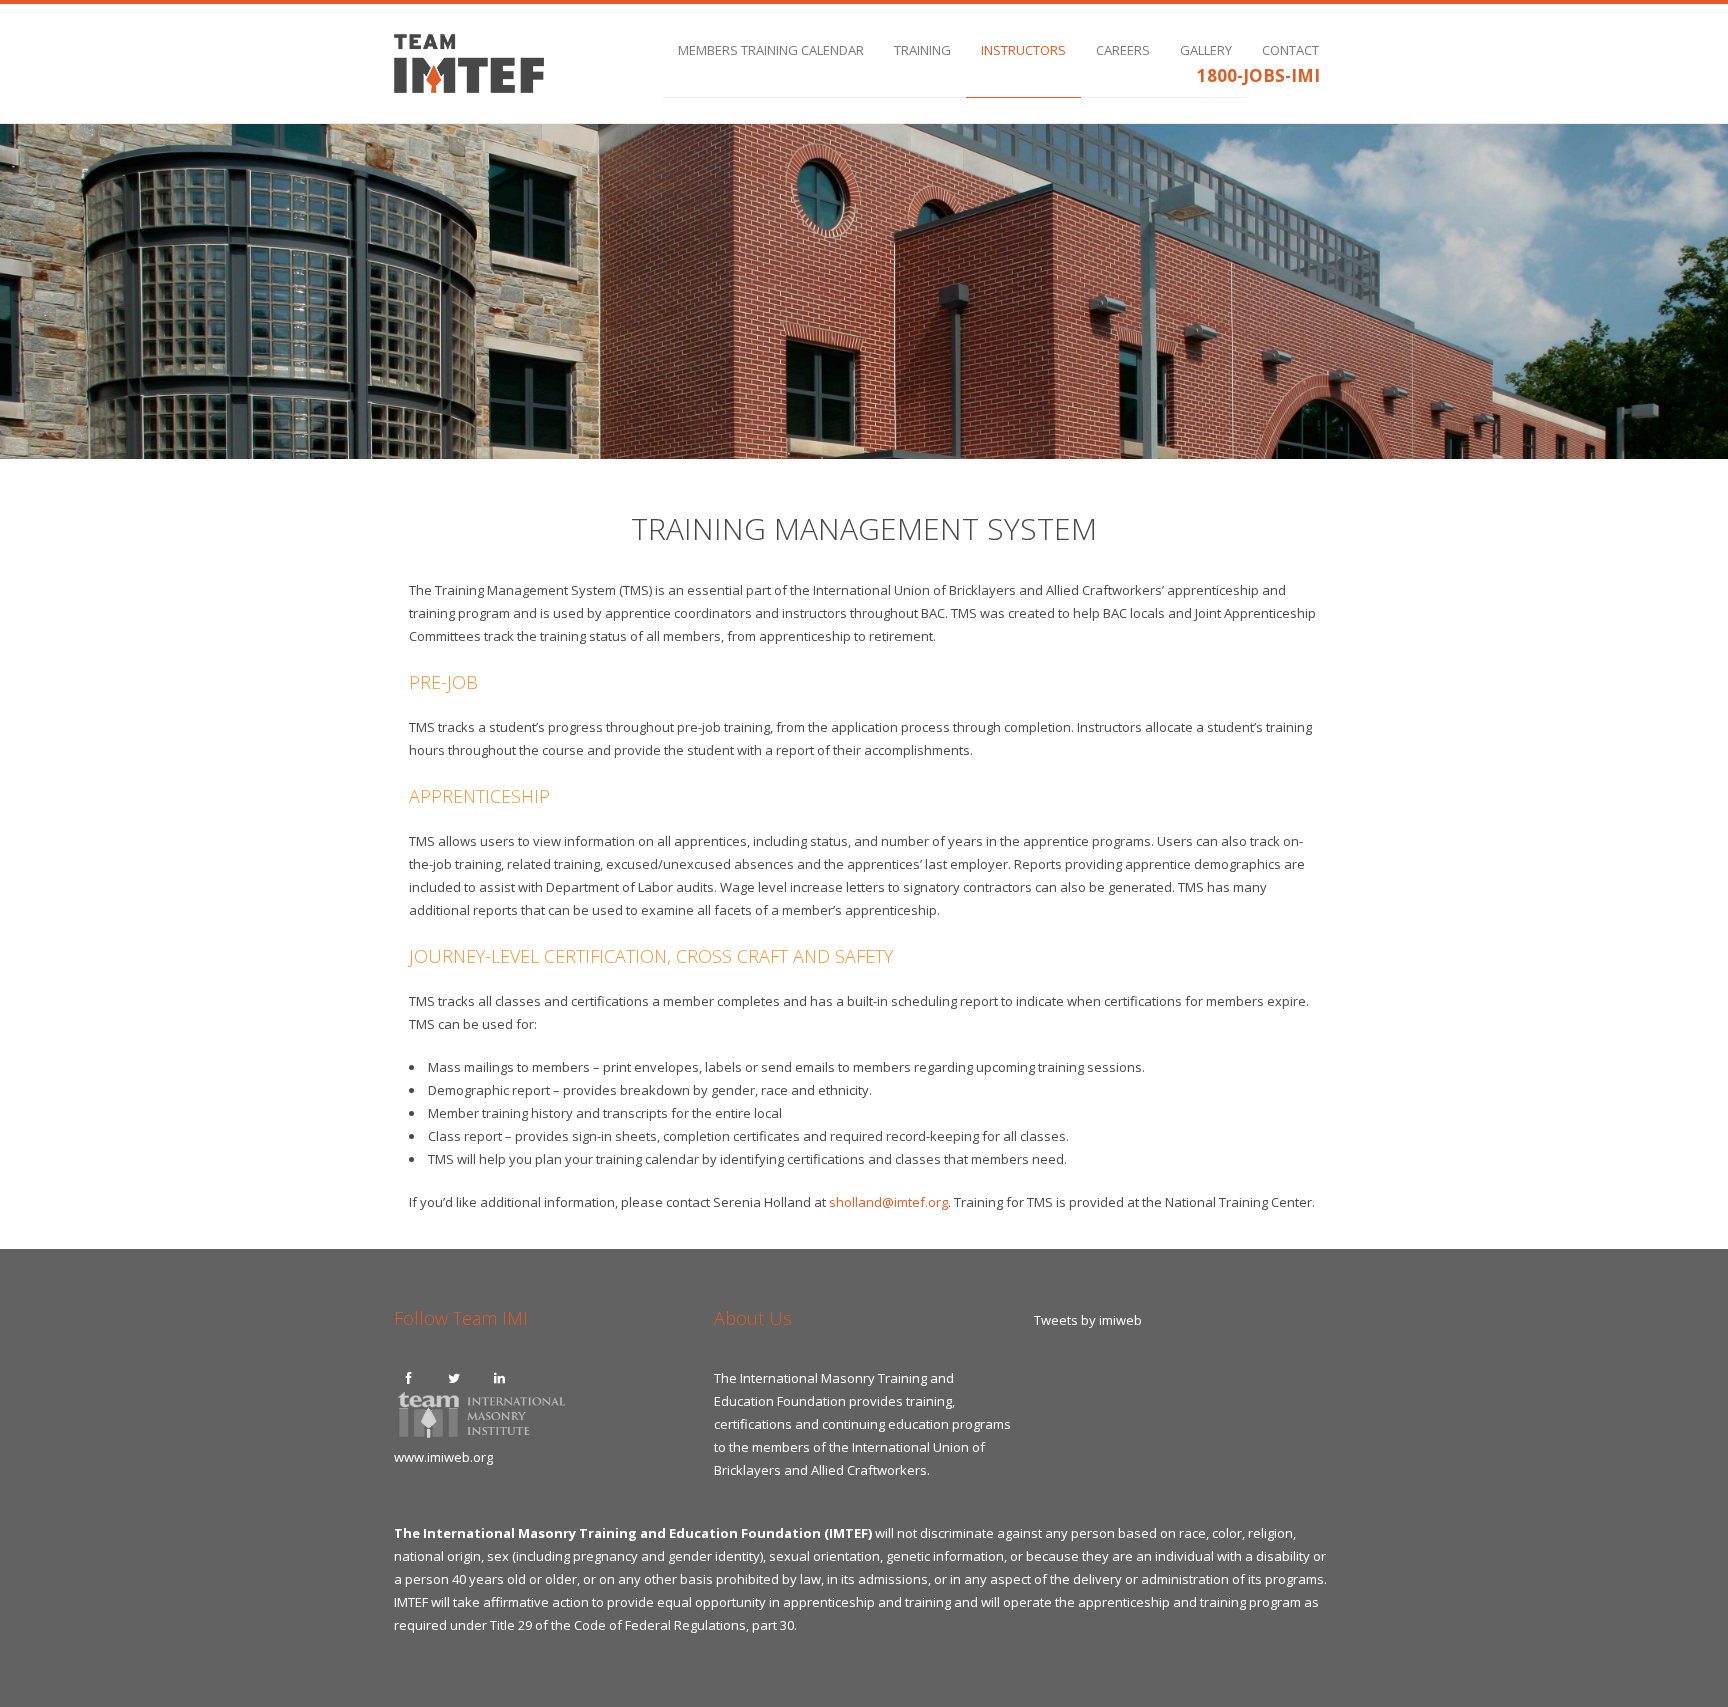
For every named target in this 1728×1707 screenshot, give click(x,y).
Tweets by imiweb (1088, 1320)
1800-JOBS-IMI (1258, 75)
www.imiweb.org (443, 1457)
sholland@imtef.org (888, 1202)
